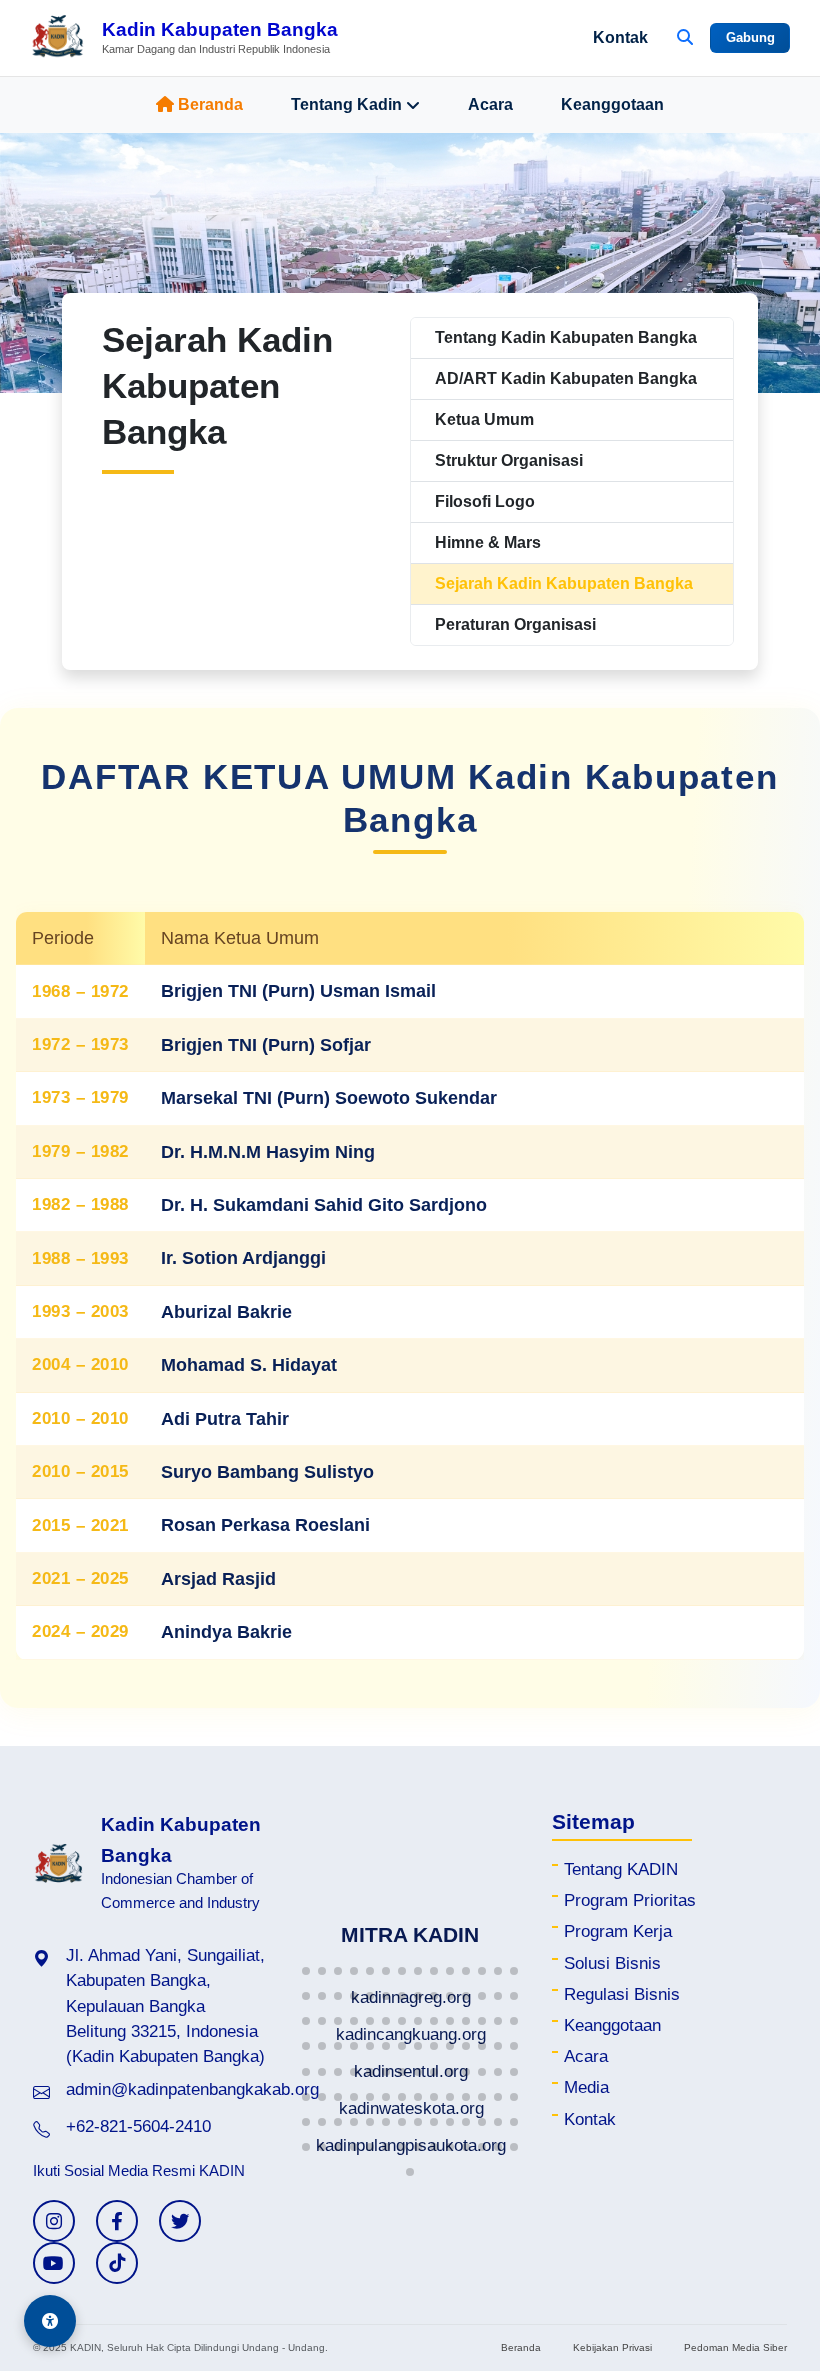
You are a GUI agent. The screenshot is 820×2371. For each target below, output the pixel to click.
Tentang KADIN (621, 1869)
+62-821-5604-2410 (138, 2126)
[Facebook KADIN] (117, 2221)
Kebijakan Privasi (612, 2347)
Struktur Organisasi (509, 460)
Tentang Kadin (346, 104)
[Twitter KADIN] (180, 2221)
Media (586, 2087)
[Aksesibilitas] (50, 2321)
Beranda (210, 104)
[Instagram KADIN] (54, 2221)
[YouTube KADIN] (54, 2263)
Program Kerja (618, 1931)
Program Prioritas (630, 1900)
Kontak (620, 37)
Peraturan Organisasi (515, 624)
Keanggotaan (612, 104)
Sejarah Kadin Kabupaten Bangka (564, 583)
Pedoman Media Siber (735, 2347)
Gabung (750, 37)
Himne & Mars (488, 542)
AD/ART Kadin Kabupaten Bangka (566, 378)
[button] (306, 1971)
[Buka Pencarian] (685, 38)
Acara (490, 104)
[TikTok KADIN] (117, 2263)
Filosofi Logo (485, 501)
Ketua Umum (484, 419)
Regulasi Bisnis (622, 1994)
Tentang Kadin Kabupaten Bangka (566, 337)
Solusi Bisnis (612, 1963)
